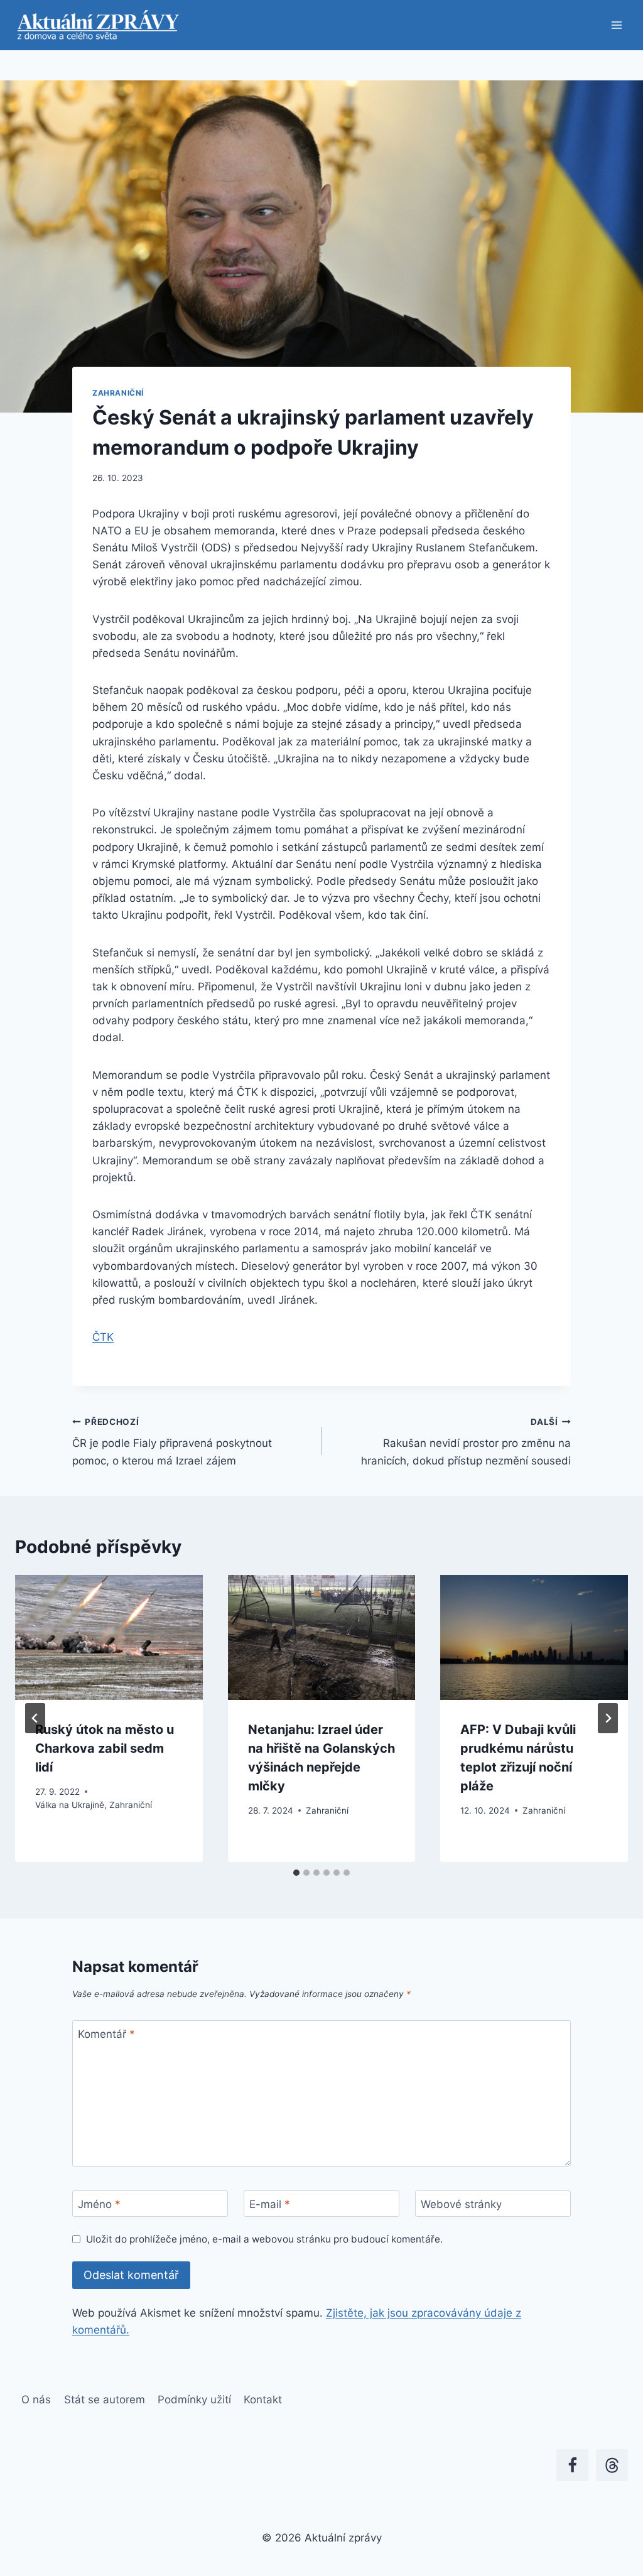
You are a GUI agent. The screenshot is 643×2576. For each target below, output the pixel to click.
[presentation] (109, 1637)
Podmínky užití (194, 2400)
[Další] (608, 1718)
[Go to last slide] (35, 1718)
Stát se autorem (105, 2400)
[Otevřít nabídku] (616, 25)
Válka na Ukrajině (70, 1805)
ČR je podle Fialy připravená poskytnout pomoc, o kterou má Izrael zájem (172, 1442)
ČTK (103, 1337)
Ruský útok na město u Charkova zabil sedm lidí (105, 1748)
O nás (36, 2400)
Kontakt (263, 2400)
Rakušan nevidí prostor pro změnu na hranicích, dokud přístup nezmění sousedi (466, 1442)
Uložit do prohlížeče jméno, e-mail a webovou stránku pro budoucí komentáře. (264, 2239)
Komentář (106, 2034)
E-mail (270, 2204)
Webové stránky (461, 2204)
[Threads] (612, 2465)
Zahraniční (118, 393)
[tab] (296, 1873)
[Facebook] (572, 2465)
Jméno (99, 2204)
